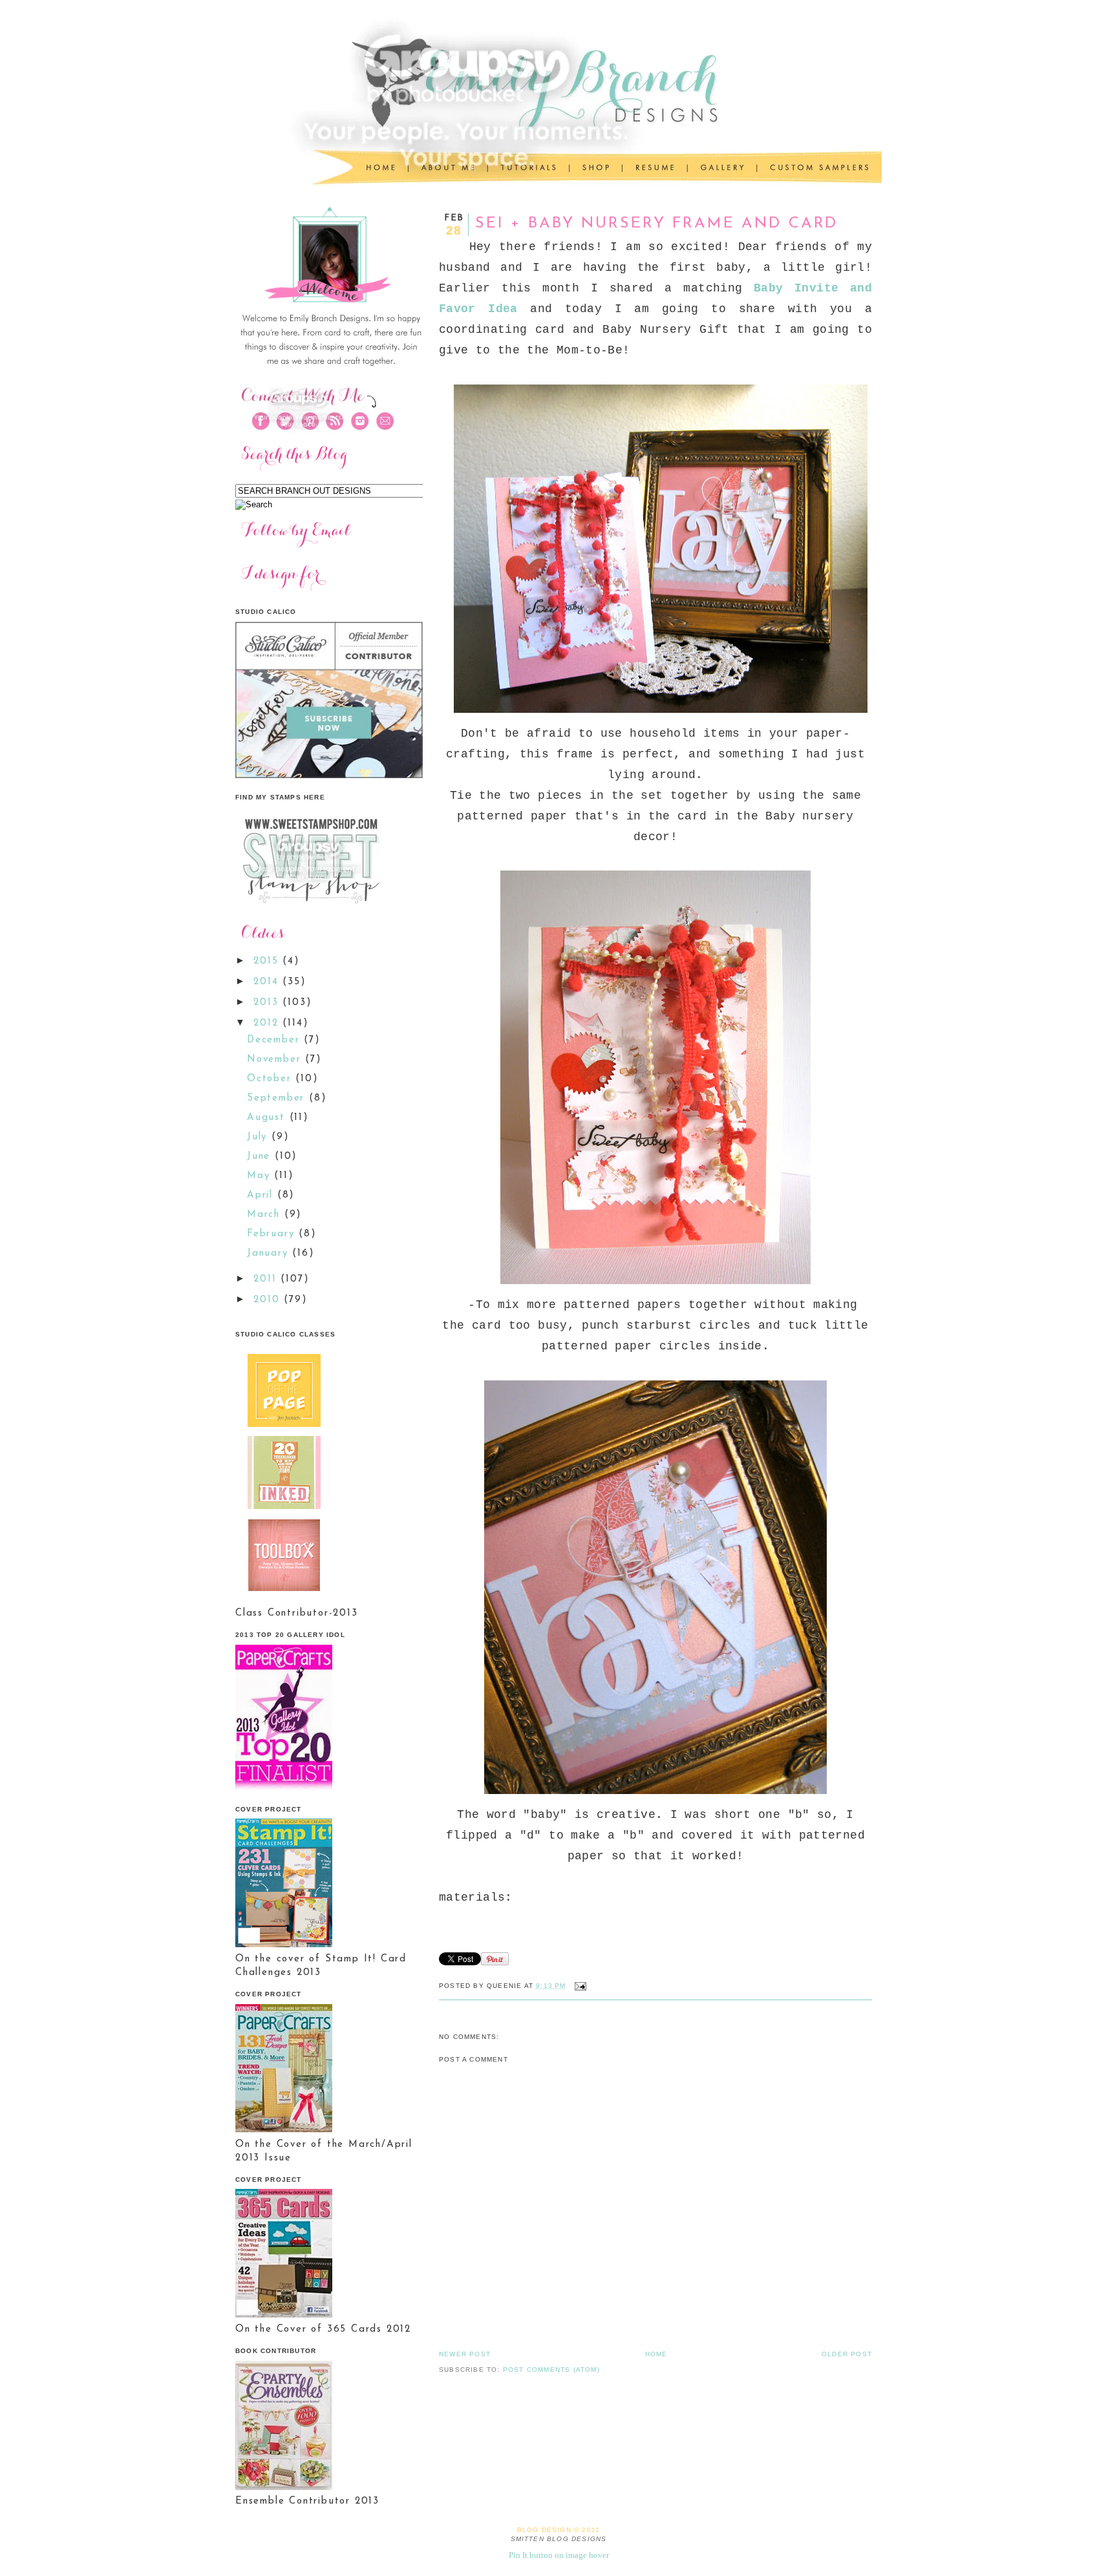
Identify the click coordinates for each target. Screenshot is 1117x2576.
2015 (268, 961)
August (268, 1118)
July (259, 1137)
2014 (268, 982)
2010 (269, 1300)
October (271, 1079)
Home (656, 2354)
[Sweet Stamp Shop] (309, 908)
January (270, 1253)
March (266, 1215)
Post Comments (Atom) (551, 2370)
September (278, 1098)
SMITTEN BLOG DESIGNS (559, 2539)
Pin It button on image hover (559, 2555)
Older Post (847, 2354)
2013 (268, 1003)
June (261, 1156)
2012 (268, 1023)
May (261, 1176)
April (262, 1195)
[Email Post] (579, 1986)
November (276, 1060)
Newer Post (465, 2354)
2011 (267, 1279)
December (275, 1040)
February (273, 1234)
